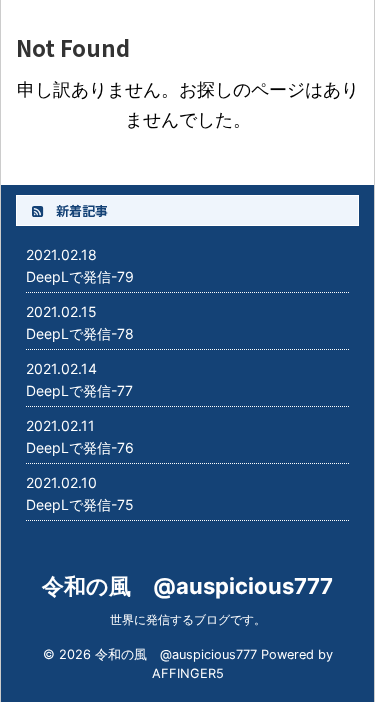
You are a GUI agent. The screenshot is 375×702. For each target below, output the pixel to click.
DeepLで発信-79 (80, 276)
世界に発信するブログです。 (188, 619)
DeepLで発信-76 (80, 447)
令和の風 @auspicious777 (187, 586)
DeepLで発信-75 (80, 504)
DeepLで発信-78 (80, 333)
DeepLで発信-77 (79, 390)
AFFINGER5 (188, 673)
